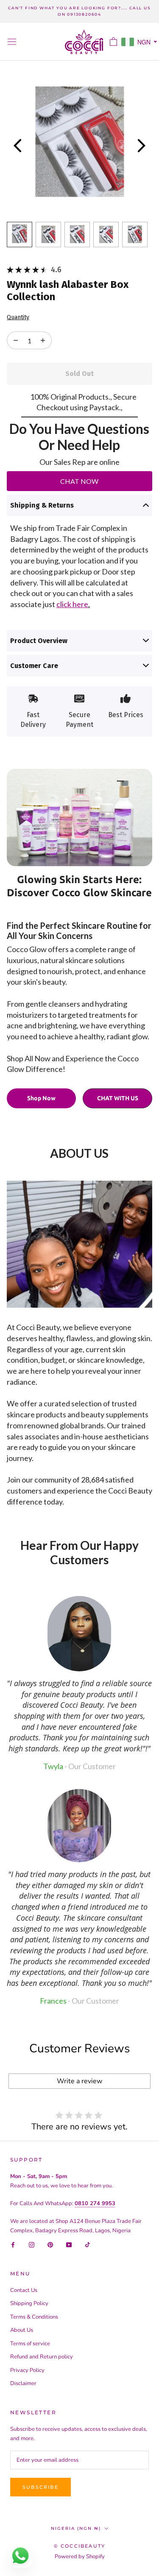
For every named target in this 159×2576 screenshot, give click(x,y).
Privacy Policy (27, 2370)
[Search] (98, 42)
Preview (17, 146)
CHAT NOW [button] (79, 481)
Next (142, 146)
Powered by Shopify (80, 2557)
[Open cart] (113, 41)
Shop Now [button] (41, 1098)
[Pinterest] (50, 2244)
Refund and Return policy (42, 2357)
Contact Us (24, 2290)
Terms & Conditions (34, 2317)
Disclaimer (23, 2383)
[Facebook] (13, 2244)
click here (72, 604)
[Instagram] (32, 2244)
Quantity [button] (18, 318)
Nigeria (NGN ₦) (76, 2528)
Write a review (79, 2081)
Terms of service (30, 2344)
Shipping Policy (29, 2303)
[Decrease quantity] (43, 340)
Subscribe (40, 2487)
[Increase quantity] (16, 340)
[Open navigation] (12, 42)
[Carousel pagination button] (20, 235)
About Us (22, 2330)
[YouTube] (69, 2244)
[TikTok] (88, 2244)
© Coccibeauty (80, 2546)
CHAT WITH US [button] (118, 1098)
